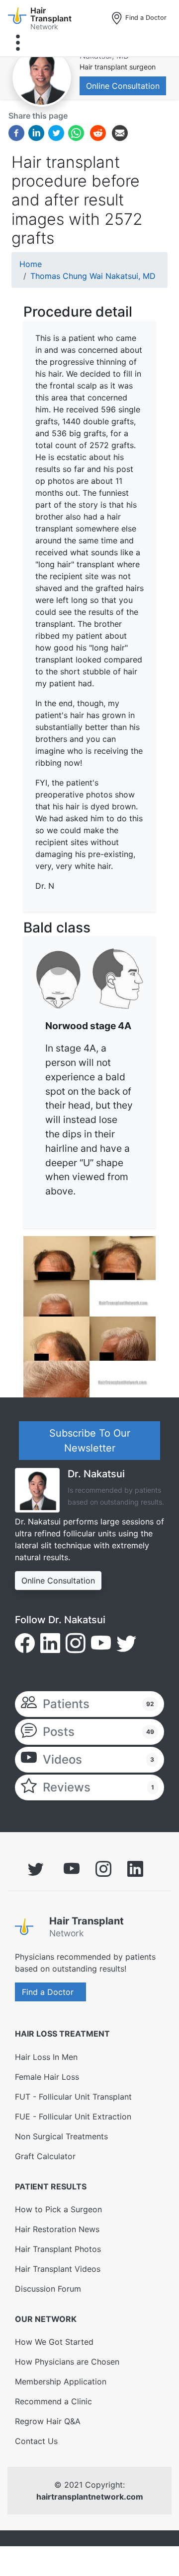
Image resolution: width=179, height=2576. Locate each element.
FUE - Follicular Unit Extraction (73, 2116)
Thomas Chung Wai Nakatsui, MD (93, 276)
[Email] (120, 132)
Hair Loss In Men (46, 2057)
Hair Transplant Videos (58, 2269)
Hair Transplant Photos (58, 2249)
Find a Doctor (145, 18)
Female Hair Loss (47, 2077)
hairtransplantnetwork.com (90, 2497)
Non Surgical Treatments (61, 2136)
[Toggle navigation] (18, 43)
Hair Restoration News (57, 2229)
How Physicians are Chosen (67, 2362)
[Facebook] (16, 132)
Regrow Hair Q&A (48, 2421)
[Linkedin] (36, 132)
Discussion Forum (48, 2289)
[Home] (28, 1929)
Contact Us (36, 2441)
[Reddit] (98, 134)
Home (31, 264)
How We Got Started (54, 2342)
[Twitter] (56, 132)
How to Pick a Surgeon (58, 2209)
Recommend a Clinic (53, 2401)
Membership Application (61, 2381)
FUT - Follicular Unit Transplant (73, 2097)
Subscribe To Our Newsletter (90, 1441)
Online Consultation (123, 86)
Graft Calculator (45, 2156)
